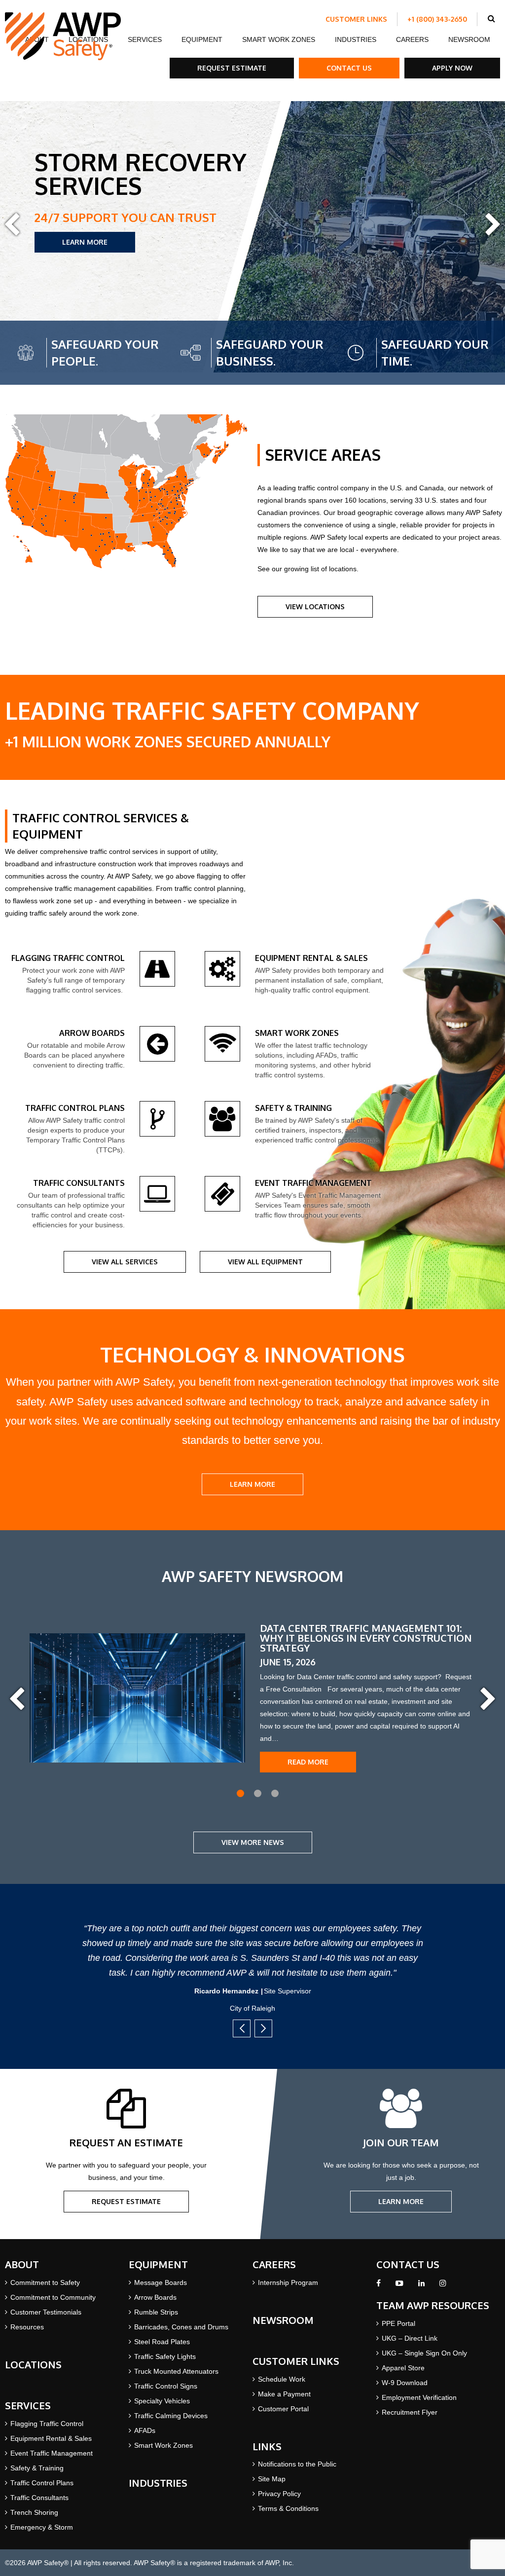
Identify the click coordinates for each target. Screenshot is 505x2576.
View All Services (125, 1262)
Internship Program (288, 2282)
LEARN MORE (85, 242)
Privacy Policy (279, 2494)
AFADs (145, 2430)
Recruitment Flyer (410, 2412)
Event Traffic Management (52, 2453)
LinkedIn (421, 2286)
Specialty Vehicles (162, 2401)
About (22, 2264)
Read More (308, 1762)
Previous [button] (12, 225)
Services (145, 39)
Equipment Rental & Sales (51, 2438)
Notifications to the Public (297, 2464)
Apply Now (452, 68)
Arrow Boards (155, 2297)
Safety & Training (37, 2468)
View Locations (315, 607)
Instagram (443, 2286)
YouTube (399, 2286)
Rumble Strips (156, 2312)
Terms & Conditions (288, 2508)
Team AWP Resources (433, 2305)
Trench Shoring (34, 2512)
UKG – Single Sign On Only (424, 2353)
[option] (252, 237)
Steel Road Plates (162, 2342)
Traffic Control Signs (166, 2386)
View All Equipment (265, 1262)
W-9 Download (405, 2383)
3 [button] (275, 1793)
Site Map (272, 2479)
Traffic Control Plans (42, 2483)
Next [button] (493, 225)
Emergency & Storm (42, 2527)
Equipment (202, 39)
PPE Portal (398, 2323)
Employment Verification (419, 2397)
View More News (253, 1842)
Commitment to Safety (45, 2282)
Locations (33, 2364)
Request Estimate (232, 68)
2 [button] (258, 1793)
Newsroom (469, 39)
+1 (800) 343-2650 (437, 19)
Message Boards (161, 2282)
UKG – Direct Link (410, 2338)
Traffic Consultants (39, 2498)
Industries (356, 39)
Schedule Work (282, 2379)
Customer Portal (283, 2409)
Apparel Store (403, 2368)
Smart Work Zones (279, 39)
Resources (27, 2327)
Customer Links (356, 19)
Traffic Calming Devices (171, 2416)
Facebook (379, 2286)
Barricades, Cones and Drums (181, 2327)
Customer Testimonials (46, 2312)
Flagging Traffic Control (47, 2424)
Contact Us (349, 68)
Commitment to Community (53, 2297)
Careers (412, 39)
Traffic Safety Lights (165, 2356)
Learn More (401, 2201)
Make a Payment (284, 2394)
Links (267, 2446)
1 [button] (240, 1793)
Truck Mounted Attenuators (176, 2371)
